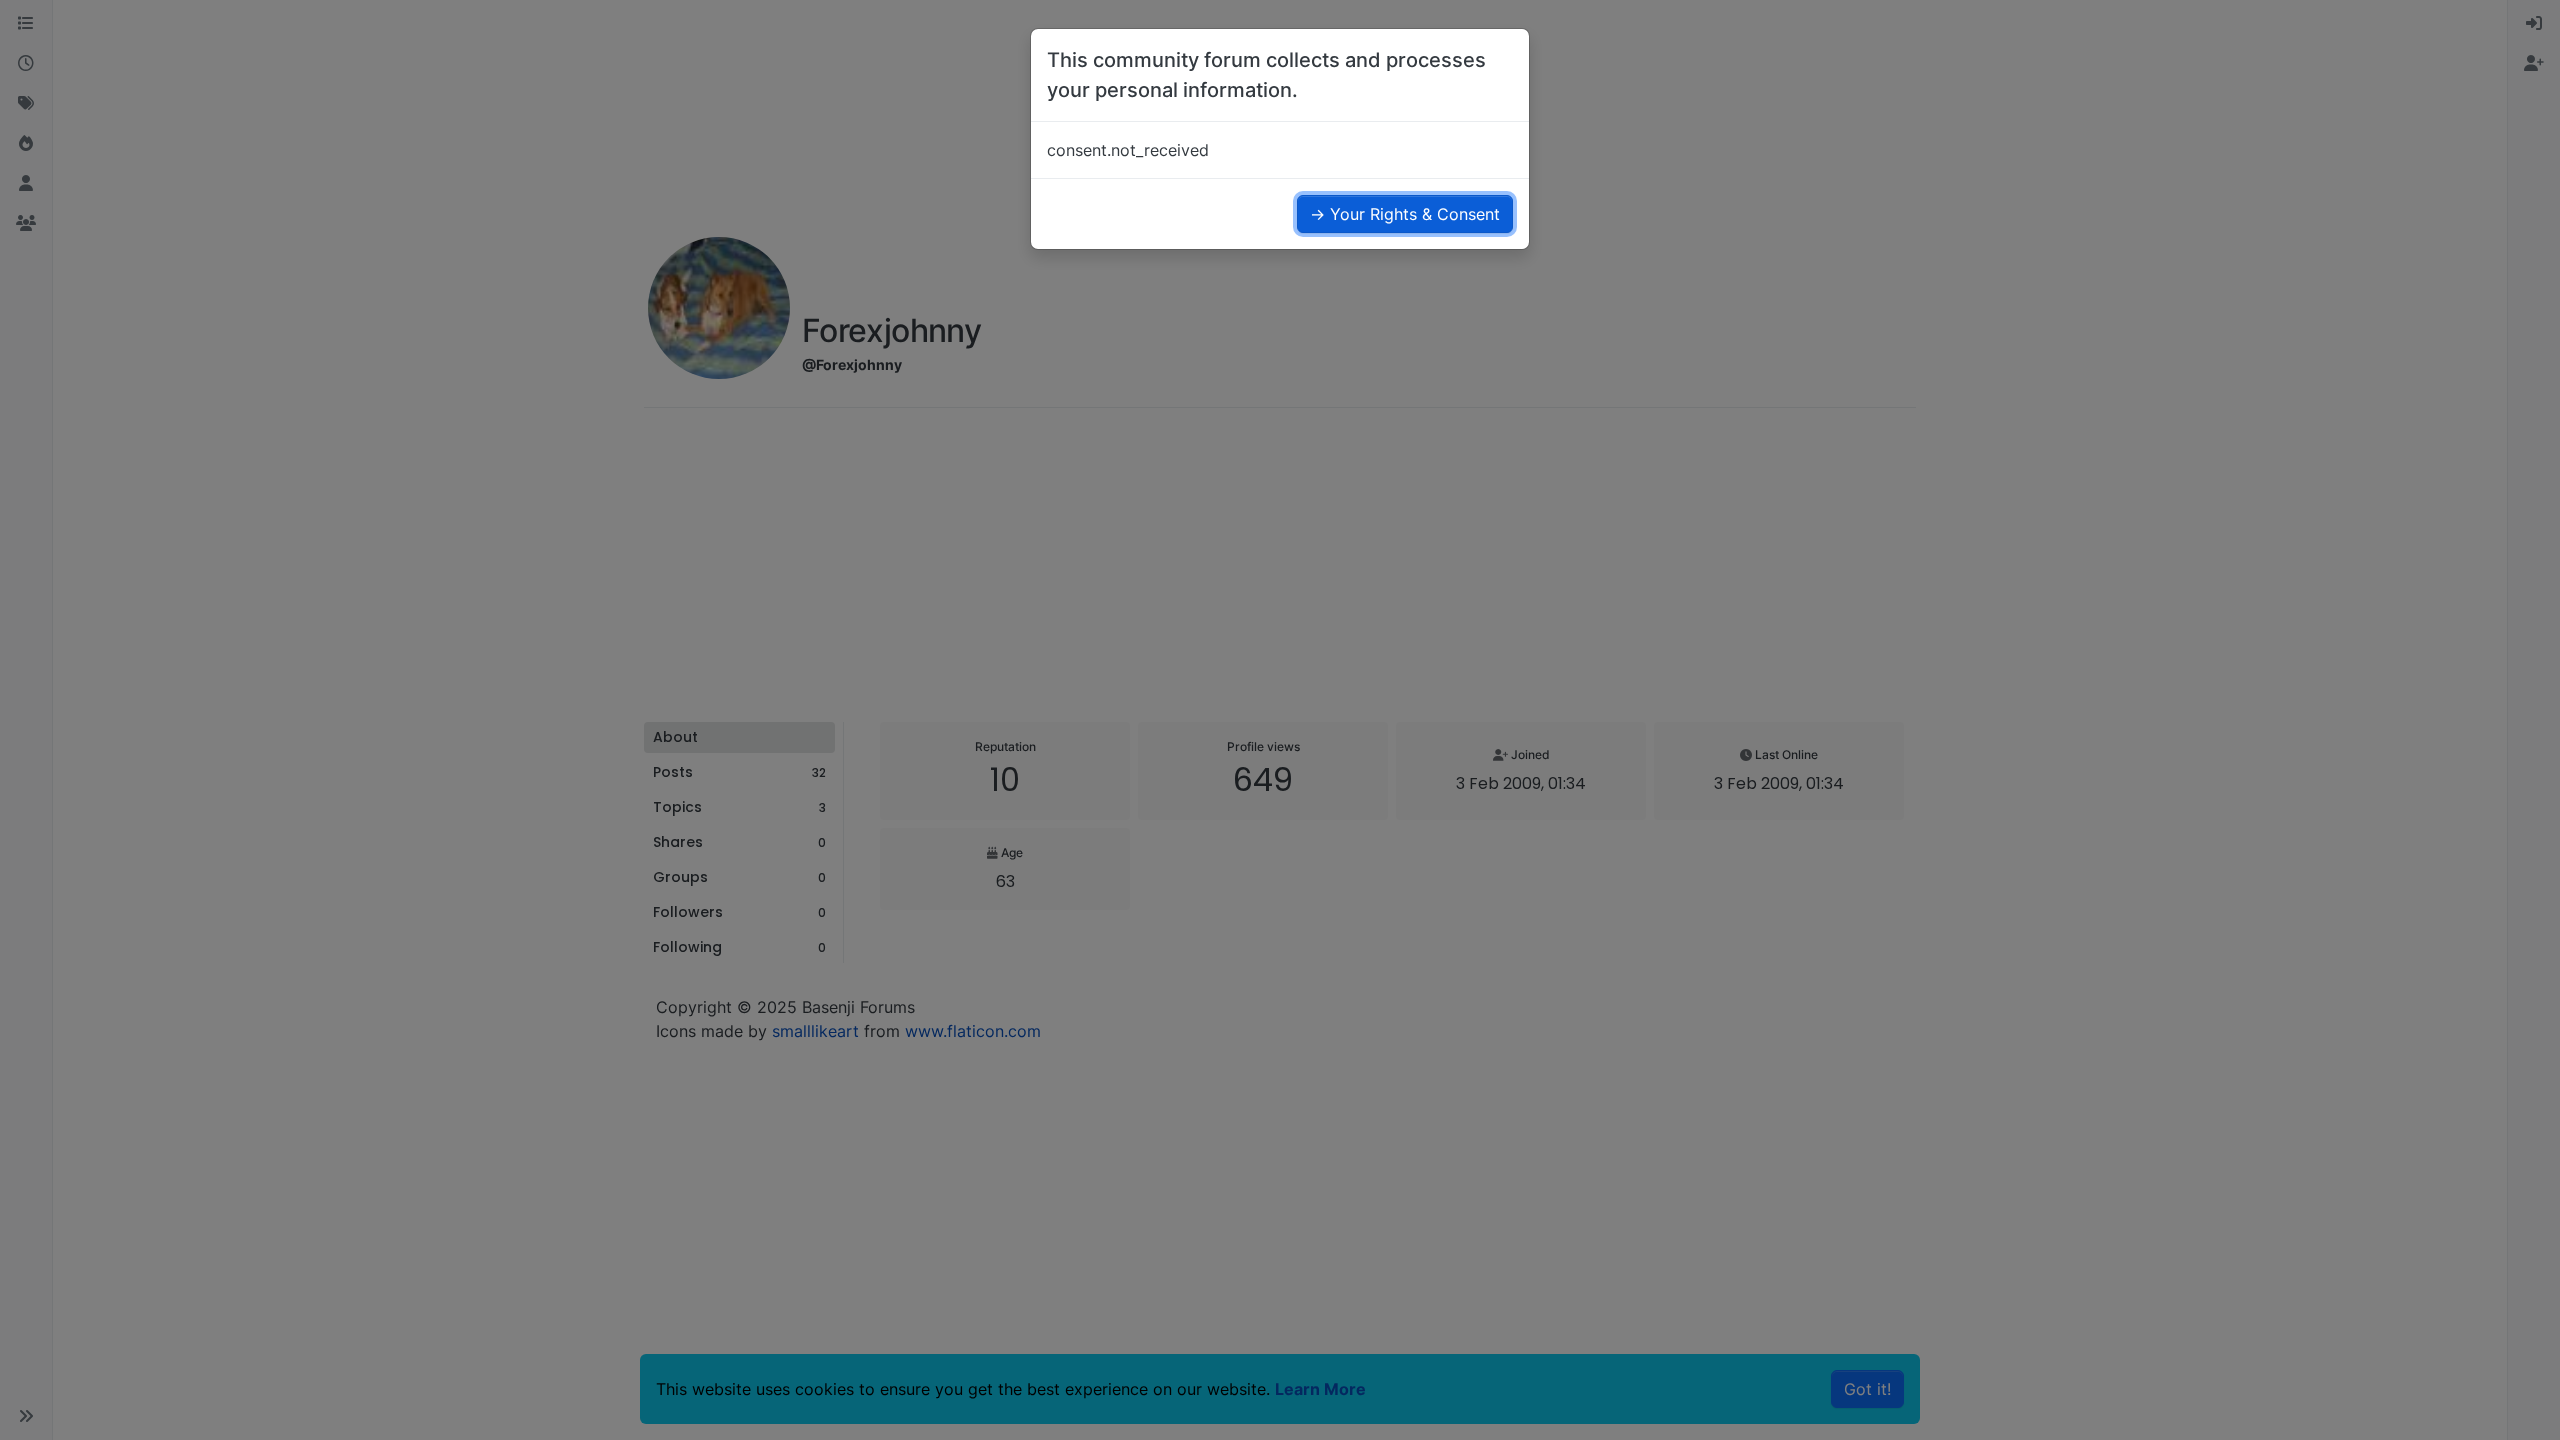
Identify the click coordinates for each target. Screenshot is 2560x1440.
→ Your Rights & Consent (1405, 214)
